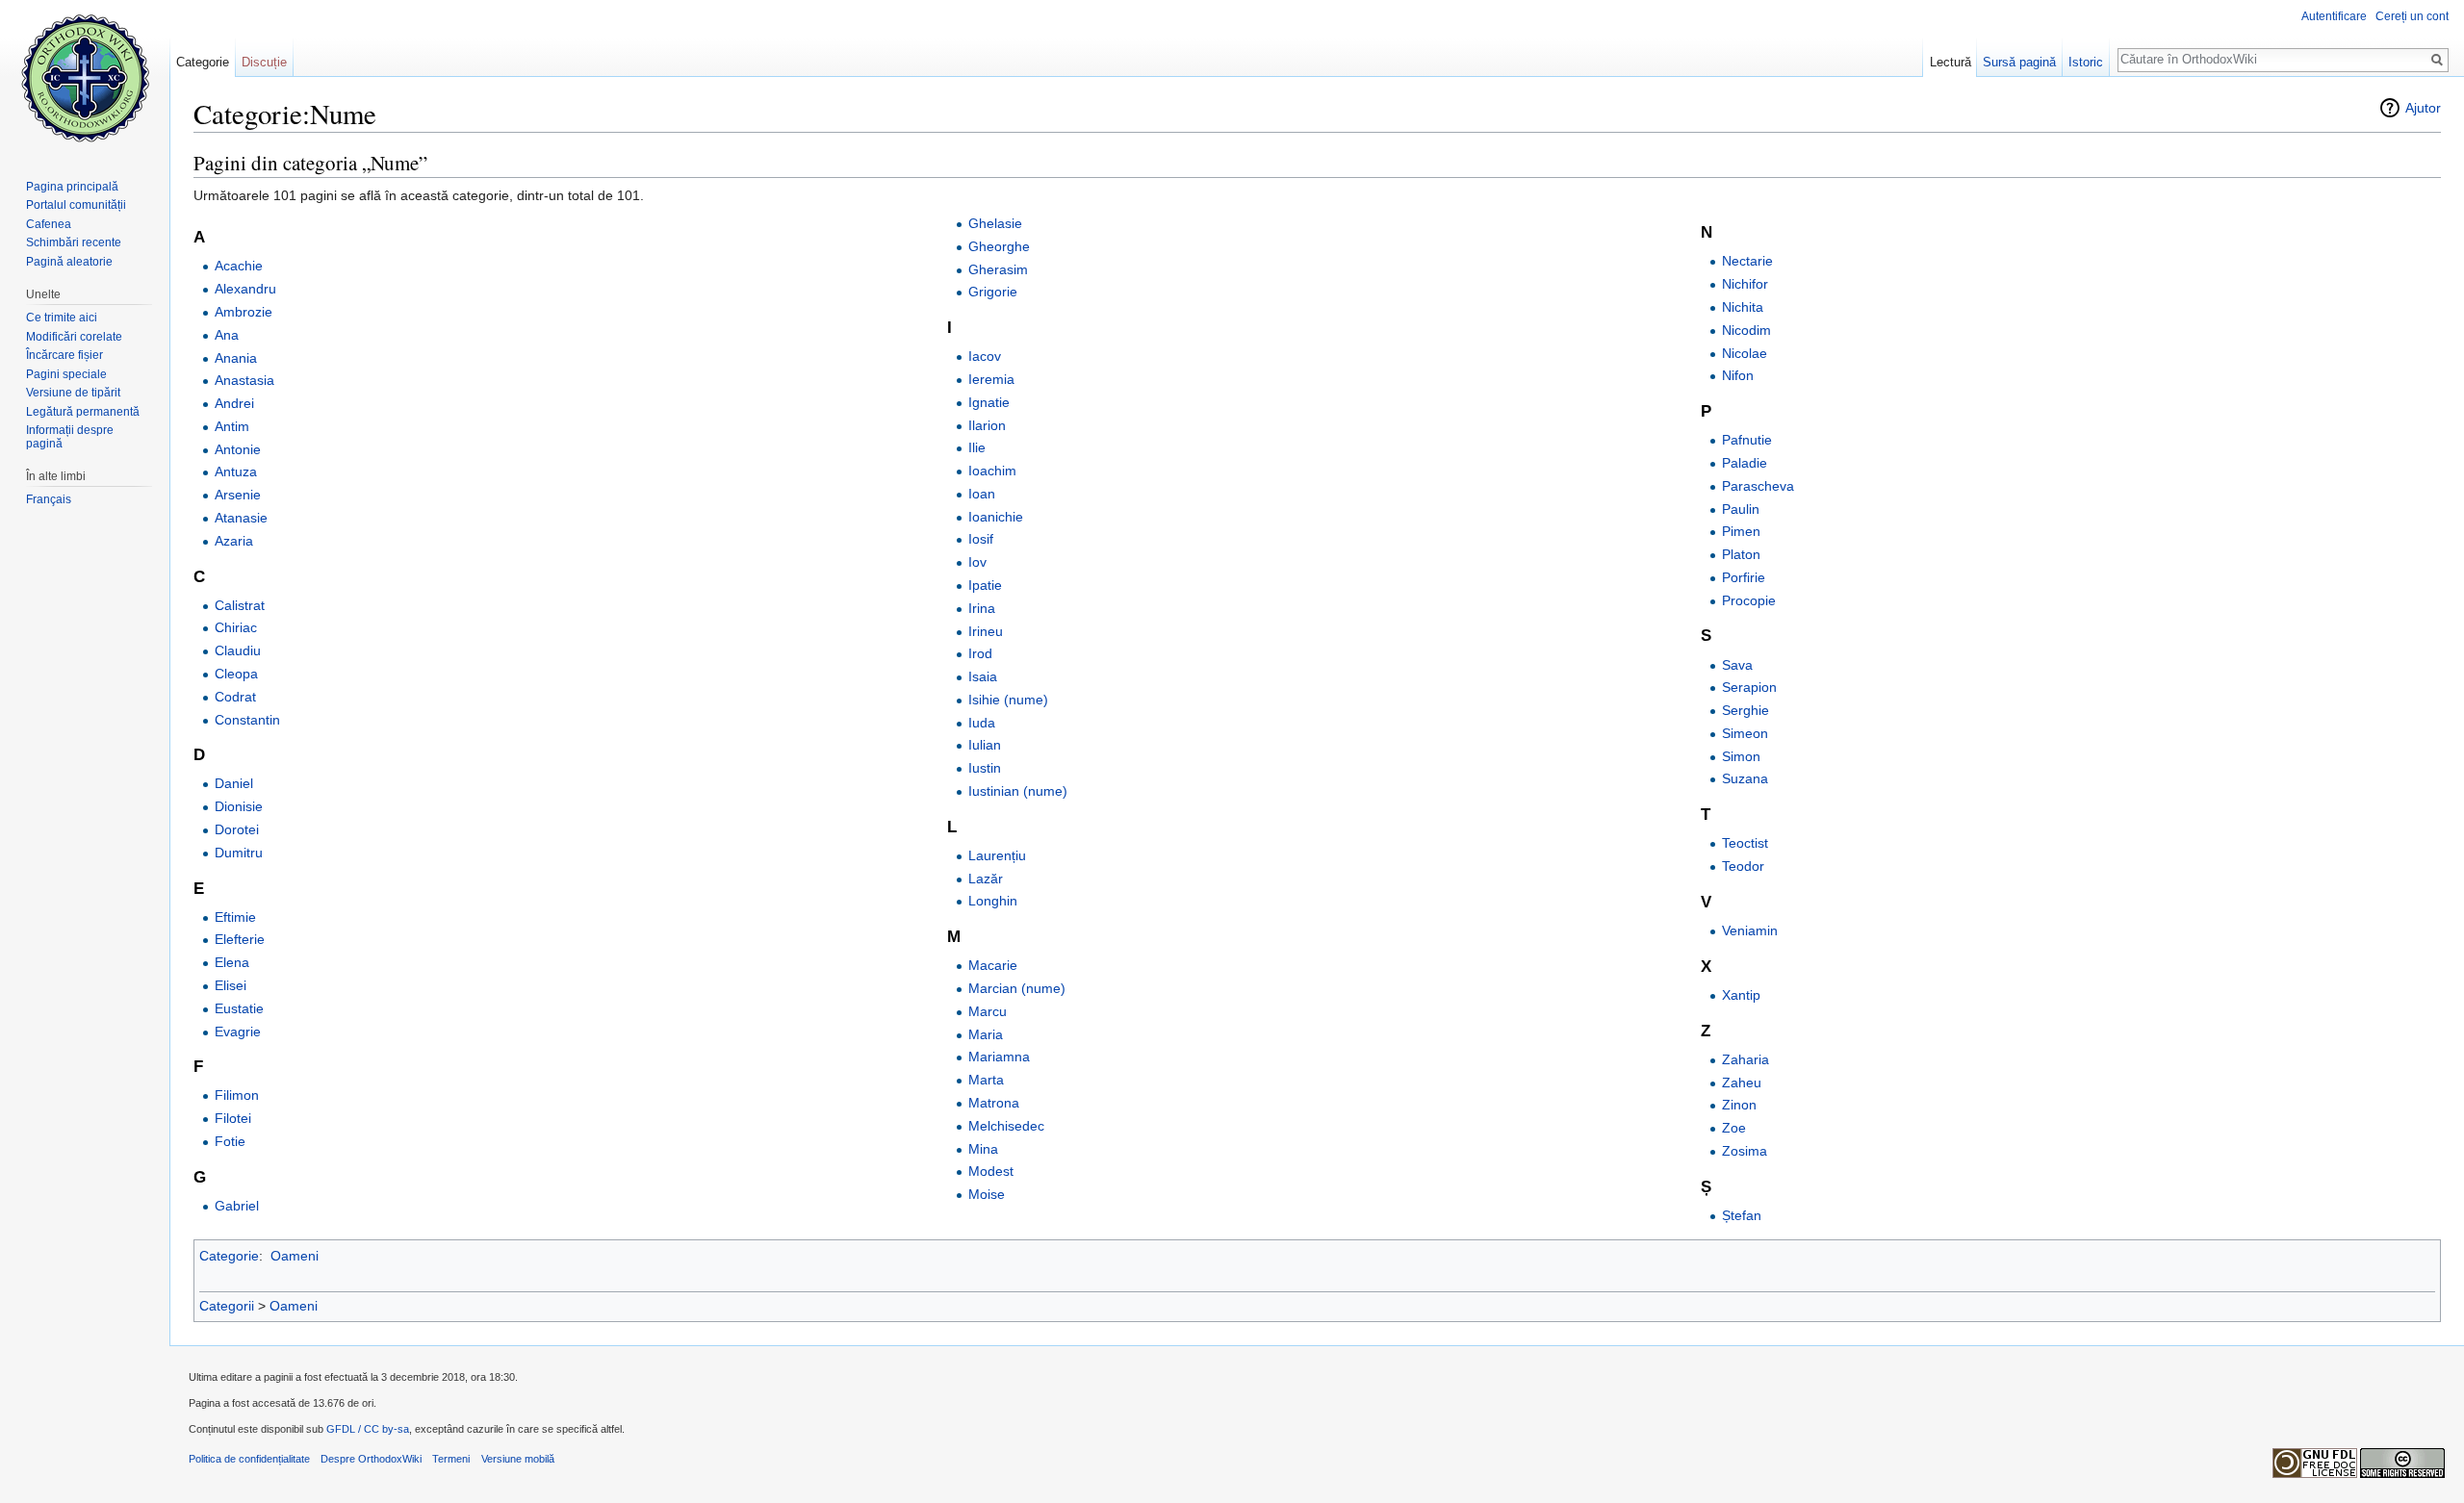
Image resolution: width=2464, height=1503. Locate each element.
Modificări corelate (74, 337)
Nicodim (1746, 330)
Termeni (451, 1459)
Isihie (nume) (1008, 700)
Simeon (1745, 733)
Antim (232, 426)
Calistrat (240, 605)
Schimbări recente (74, 242)
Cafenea (49, 224)
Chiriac (236, 627)
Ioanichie (996, 517)
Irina (982, 608)
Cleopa (236, 674)
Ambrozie (244, 312)
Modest (991, 1171)
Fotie (230, 1141)
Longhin (993, 901)
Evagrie (238, 1032)
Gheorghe (999, 246)
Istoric (2086, 62)
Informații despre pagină (70, 437)
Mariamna (999, 1057)
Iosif (981, 539)
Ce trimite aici (62, 318)
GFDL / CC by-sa (368, 1429)
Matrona (994, 1103)
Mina (983, 1149)
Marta (986, 1080)
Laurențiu (997, 855)
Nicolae (1745, 353)
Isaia (983, 676)
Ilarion (987, 425)
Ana (227, 335)
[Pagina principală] (85, 77)
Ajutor (2423, 108)
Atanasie (241, 518)
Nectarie (1747, 261)
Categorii (227, 1306)
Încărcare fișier (64, 355)
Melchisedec (1006, 1126)
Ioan (982, 494)
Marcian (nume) (1017, 988)
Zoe (1734, 1128)
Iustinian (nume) (1018, 791)
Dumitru (239, 853)
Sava (1737, 665)
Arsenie (238, 495)
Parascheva (1758, 486)
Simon (1741, 756)
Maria (986, 1034)
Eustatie (239, 1008)
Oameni (295, 1256)
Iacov (985, 356)
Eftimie (235, 917)
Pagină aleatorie (69, 262)
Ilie (977, 447)
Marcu (988, 1011)
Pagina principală (72, 187)
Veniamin (1750, 930)
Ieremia (991, 379)
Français (49, 499)
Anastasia (244, 380)
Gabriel (237, 1206)
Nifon (1738, 375)
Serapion (1749, 687)
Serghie (1745, 710)
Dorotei (237, 829)
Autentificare (2334, 16)
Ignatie (989, 402)
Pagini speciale (66, 374)
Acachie (239, 266)
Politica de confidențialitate (249, 1459)
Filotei (233, 1118)
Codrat (235, 697)
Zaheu (1742, 1083)
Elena (232, 962)
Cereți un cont (2412, 16)
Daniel (234, 783)
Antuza (236, 471)
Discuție (264, 62)
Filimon (237, 1095)
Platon (1741, 554)
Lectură (1951, 62)
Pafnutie (1747, 440)
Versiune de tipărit (73, 393)
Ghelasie (995, 223)
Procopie (1749, 600)
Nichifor (1745, 284)
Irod (980, 653)
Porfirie (1744, 577)
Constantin (247, 720)
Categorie (229, 1256)
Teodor (1743, 866)
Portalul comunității (76, 205)
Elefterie (240, 939)
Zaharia (1745, 1059)
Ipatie (985, 585)
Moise (987, 1194)
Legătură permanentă (83, 412)
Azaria (234, 541)
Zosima (1745, 1151)
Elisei (231, 985)
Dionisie (239, 806)
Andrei (234, 403)
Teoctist (1745, 843)
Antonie (238, 449)
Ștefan (1742, 1215)
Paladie (1745, 463)
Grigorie (993, 292)
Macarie (993, 965)
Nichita (1743, 307)
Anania (236, 358)
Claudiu (238, 650)
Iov (977, 562)
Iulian (985, 745)
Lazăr (986, 879)
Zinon (1739, 1105)
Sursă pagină (2019, 62)
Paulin (1741, 509)
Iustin (985, 768)
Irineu (986, 631)
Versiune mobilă (518, 1459)
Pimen (1741, 531)
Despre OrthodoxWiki (371, 1459)
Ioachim (992, 471)
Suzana (1745, 778)
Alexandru (245, 289)
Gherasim (998, 269)
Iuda (982, 723)
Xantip (1741, 995)
